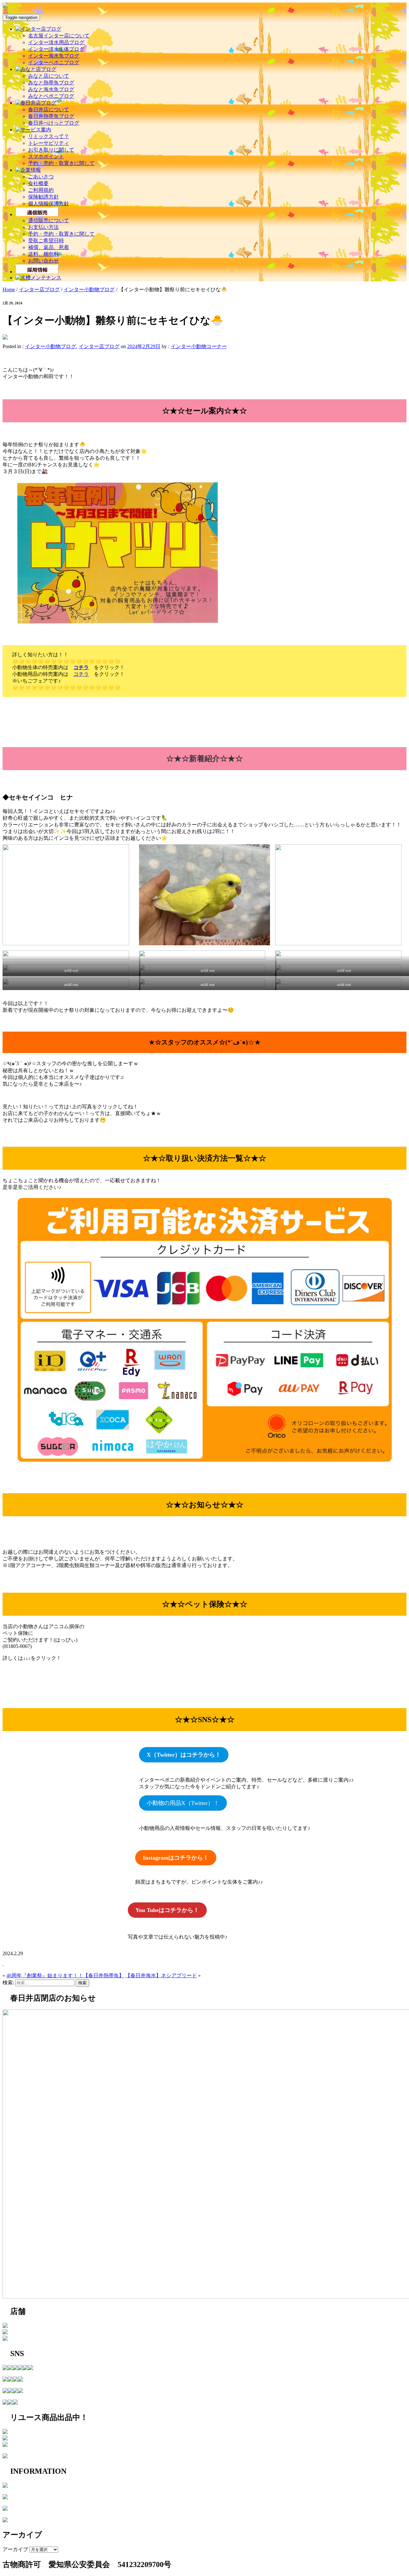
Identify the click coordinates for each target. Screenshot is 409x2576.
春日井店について (49, 109)
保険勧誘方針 (43, 197)
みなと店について (49, 76)
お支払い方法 (43, 227)
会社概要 (38, 183)
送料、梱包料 (43, 254)
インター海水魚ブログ (54, 56)
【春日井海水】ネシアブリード (161, 1975)
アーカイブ (15, 2549)
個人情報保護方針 (49, 203)
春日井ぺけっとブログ (54, 123)
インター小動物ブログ (89, 289)
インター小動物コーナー (199, 346)
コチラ (81, 667)
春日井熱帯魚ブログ (51, 116)
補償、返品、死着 (49, 247)
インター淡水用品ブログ (56, 42)
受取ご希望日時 (46, 241)
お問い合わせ (43, 261)
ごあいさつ (41, 177)
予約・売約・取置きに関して (61, 163)
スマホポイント (46, 156)
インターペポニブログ (54, 62)
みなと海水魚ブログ (51, 89)
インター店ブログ (39, 289)
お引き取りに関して (51, 150)
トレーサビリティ (49, 143)
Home (9, 289)
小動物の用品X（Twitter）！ (183, 1803)
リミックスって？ (49, 136)
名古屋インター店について (59, 36)
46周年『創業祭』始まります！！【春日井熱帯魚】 (65, 1975)
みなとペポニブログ (51, 96)
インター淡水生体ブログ (56, 49)
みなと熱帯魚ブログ (51, 83)
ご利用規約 (41, 190)
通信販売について (49, 220)
